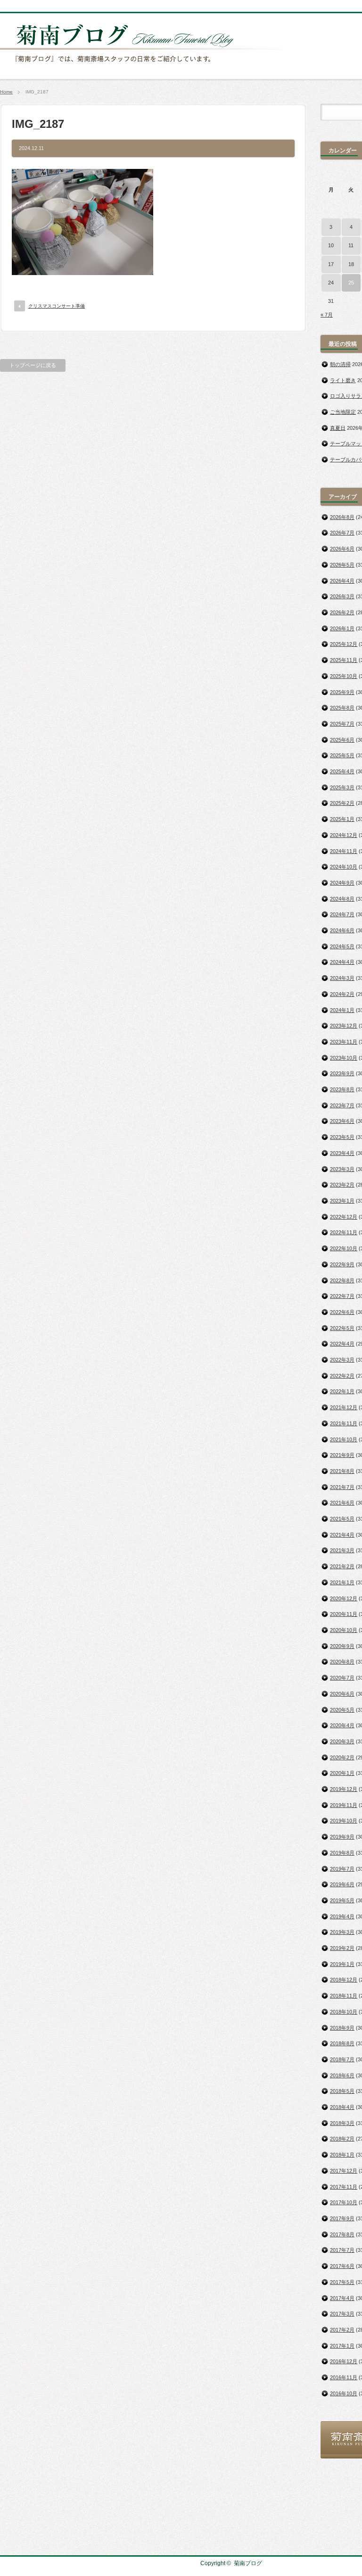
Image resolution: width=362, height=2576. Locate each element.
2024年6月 (342, 930)
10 (331, 245)
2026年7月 (342, 533)
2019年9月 (342, 1837)
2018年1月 (342, 2155)
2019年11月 (344, 1805)
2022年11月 (344, 1232)
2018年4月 (342, 2107)
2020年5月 (342, 1710)
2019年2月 (342, 1948)
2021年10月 (344, 1439)
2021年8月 (342, 1471)
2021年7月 (342, 1487)
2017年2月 (342, 2330)
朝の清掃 (340, 364)
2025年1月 (342, 819)
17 (331, 264)
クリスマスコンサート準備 (57, 306)
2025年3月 (342, 787)
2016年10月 (344, 2393)
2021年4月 (342, 1535)
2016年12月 (344, 2361)
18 (351, 264)
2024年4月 (342, 962)
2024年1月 (342, 1010)
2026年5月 (342, 565)
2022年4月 (342, 1344)
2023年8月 (342, 1089)
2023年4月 (342, 1153)
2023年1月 (342, 1201)
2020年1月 (342, 1773)
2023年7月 (342, 1105)
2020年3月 (342, 1741)
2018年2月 (342, 2139)
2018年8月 (342, 2043)
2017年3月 (342, 2314)
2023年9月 (342, 1073)
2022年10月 (344, 1248)
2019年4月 (342, 1916)
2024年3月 (342, 978)
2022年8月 (342, 1280)
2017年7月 (342, 2250)
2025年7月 (342, 724)
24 (331, 283)
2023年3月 (342, 1169)
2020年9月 (342, 1646)
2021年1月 (342, 1582)
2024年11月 (344, 851)
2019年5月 (342, 1900)
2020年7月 (342, 1678)
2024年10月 (344, 867)
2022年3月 (342, 1360)
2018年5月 (342, 2091)
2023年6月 (342, 1121)
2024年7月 (342, 914)
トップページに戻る (33, 365)
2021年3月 (342, 1550)
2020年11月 (344, 1614)
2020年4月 (342, 1725)
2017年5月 (342, 2282)
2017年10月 (344, 2202)
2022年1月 (342, 1391)
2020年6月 (342, 1694)
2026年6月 (342, 549)
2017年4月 (342, 2298)
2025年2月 (342, 803)
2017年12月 (344, 2171)
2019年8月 (342, 1853)
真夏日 (338, 428)
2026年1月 (342, 628)
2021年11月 (344, 1423)
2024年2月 (342, 994)
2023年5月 (342, 1137)
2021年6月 (342, 1503)
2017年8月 (342, 2234)
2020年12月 (344, 1598)
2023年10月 (344, 1058)
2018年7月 (342, 2059)
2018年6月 (342, 2075)
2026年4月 (342, 581)
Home (6, 92)
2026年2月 (342, 612)
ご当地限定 (343, 412)
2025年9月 (342, 692)
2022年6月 (342, 1312)
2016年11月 (344, 2377)
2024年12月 (344, 835)
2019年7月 (342, 1869)
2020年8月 (342, 1662)
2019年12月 (344, 1789)
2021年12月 (344, 1407)
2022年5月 (342, 1328)
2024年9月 (342, 883)
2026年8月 (342, 517)
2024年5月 (342, 946)
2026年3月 (342, 596)
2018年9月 (342, 2028)
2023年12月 (344, 1026)
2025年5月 (342, 755)
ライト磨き (343, 380)
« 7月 (327, 315)
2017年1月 (342, 2346)
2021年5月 (342, 1519)
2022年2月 (342, 1376)
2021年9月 (342, 1455)
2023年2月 (342, 1185)
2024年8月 (342, 899)
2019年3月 (342, 1932)
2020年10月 (344, 1630)
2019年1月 (342, 1964)
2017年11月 (344, 2187)
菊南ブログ (248, 2563)
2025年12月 (344, 644)
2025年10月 (344, 676)
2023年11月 (344, 1042)
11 (351, 245)
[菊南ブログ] (149, 67)
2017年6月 (342, 2266)
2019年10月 (344, 1821)
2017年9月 (342, 2218)
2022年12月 (344, 1217)
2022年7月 (342, 1296)
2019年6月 (342, 1884)
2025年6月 (342, 740)
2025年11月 (344, 660)
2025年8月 (342, 708)
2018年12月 (344, 1980)
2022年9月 (342, 1264)
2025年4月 (342, 771)
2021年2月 (342, 1566)
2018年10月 (344, 2012)
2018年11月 (344, 1996)
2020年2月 (342, 1757)
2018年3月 (342, 2123)
